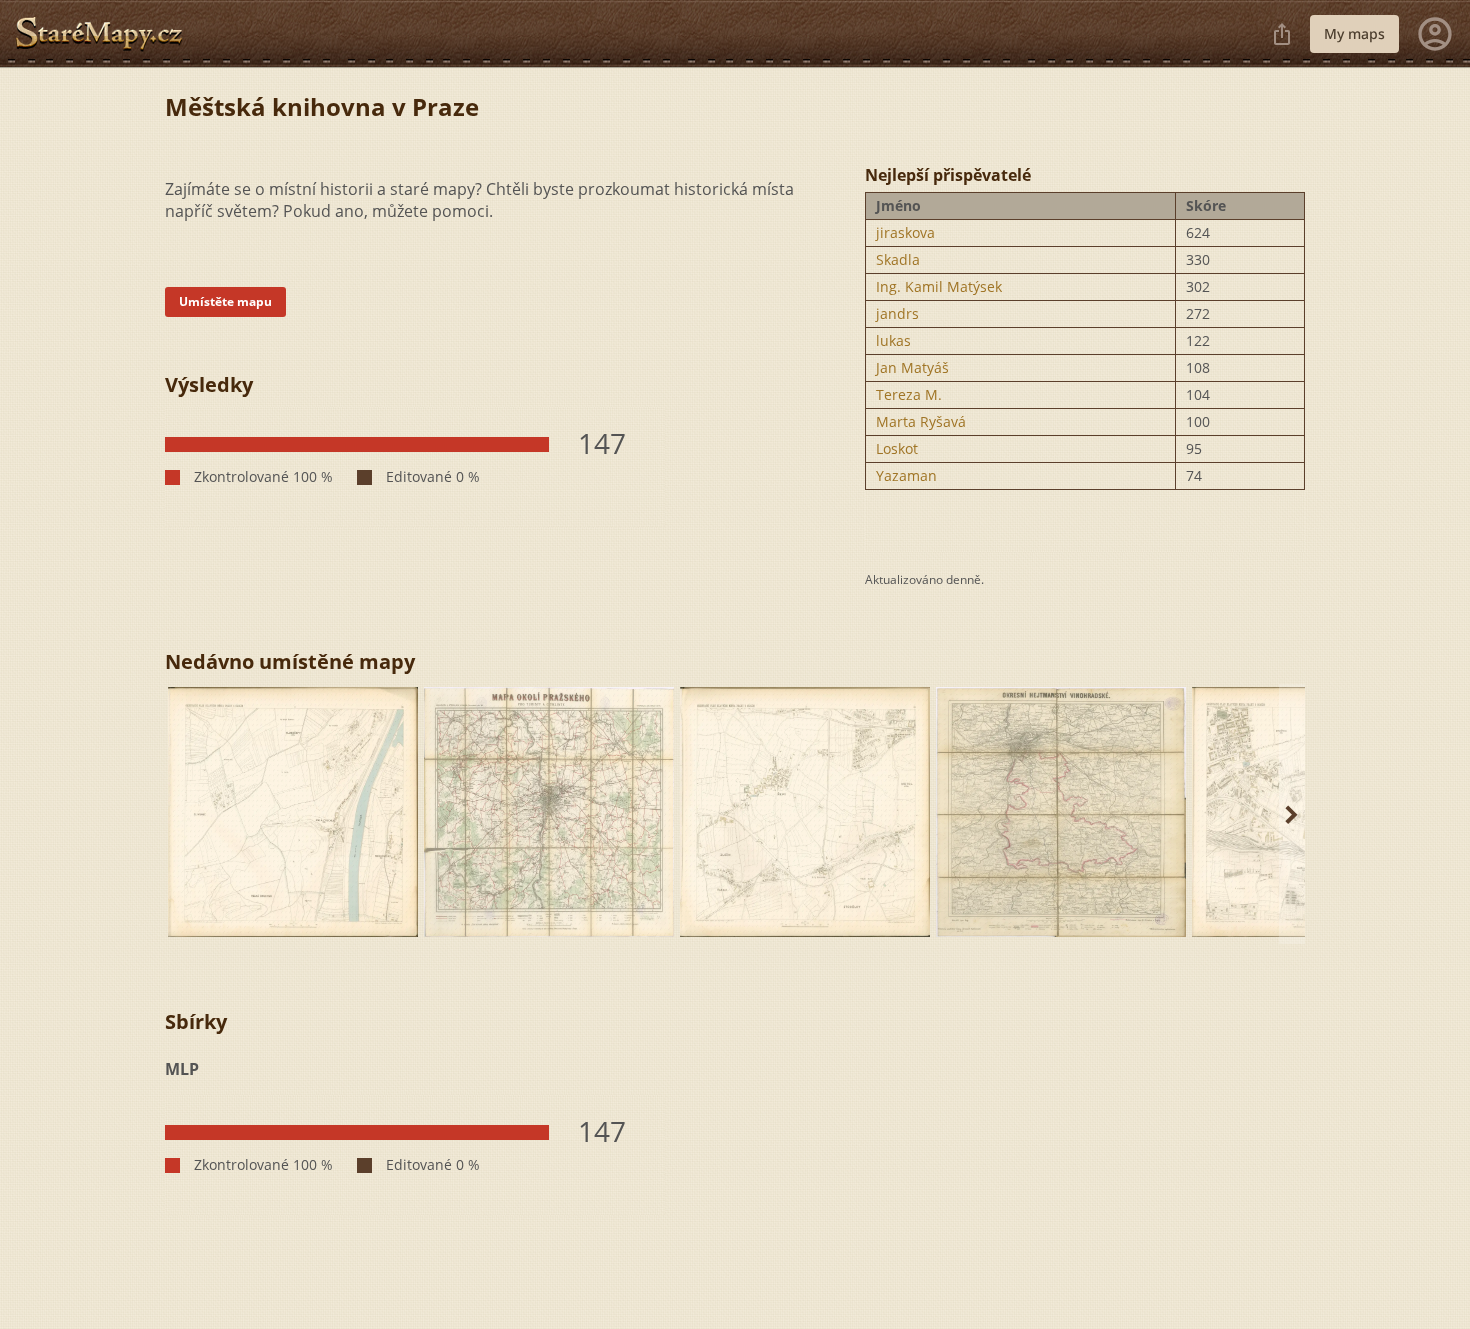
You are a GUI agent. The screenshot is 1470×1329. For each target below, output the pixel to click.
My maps (1354, 33)
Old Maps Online (107, 34)
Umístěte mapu (225, 301)
